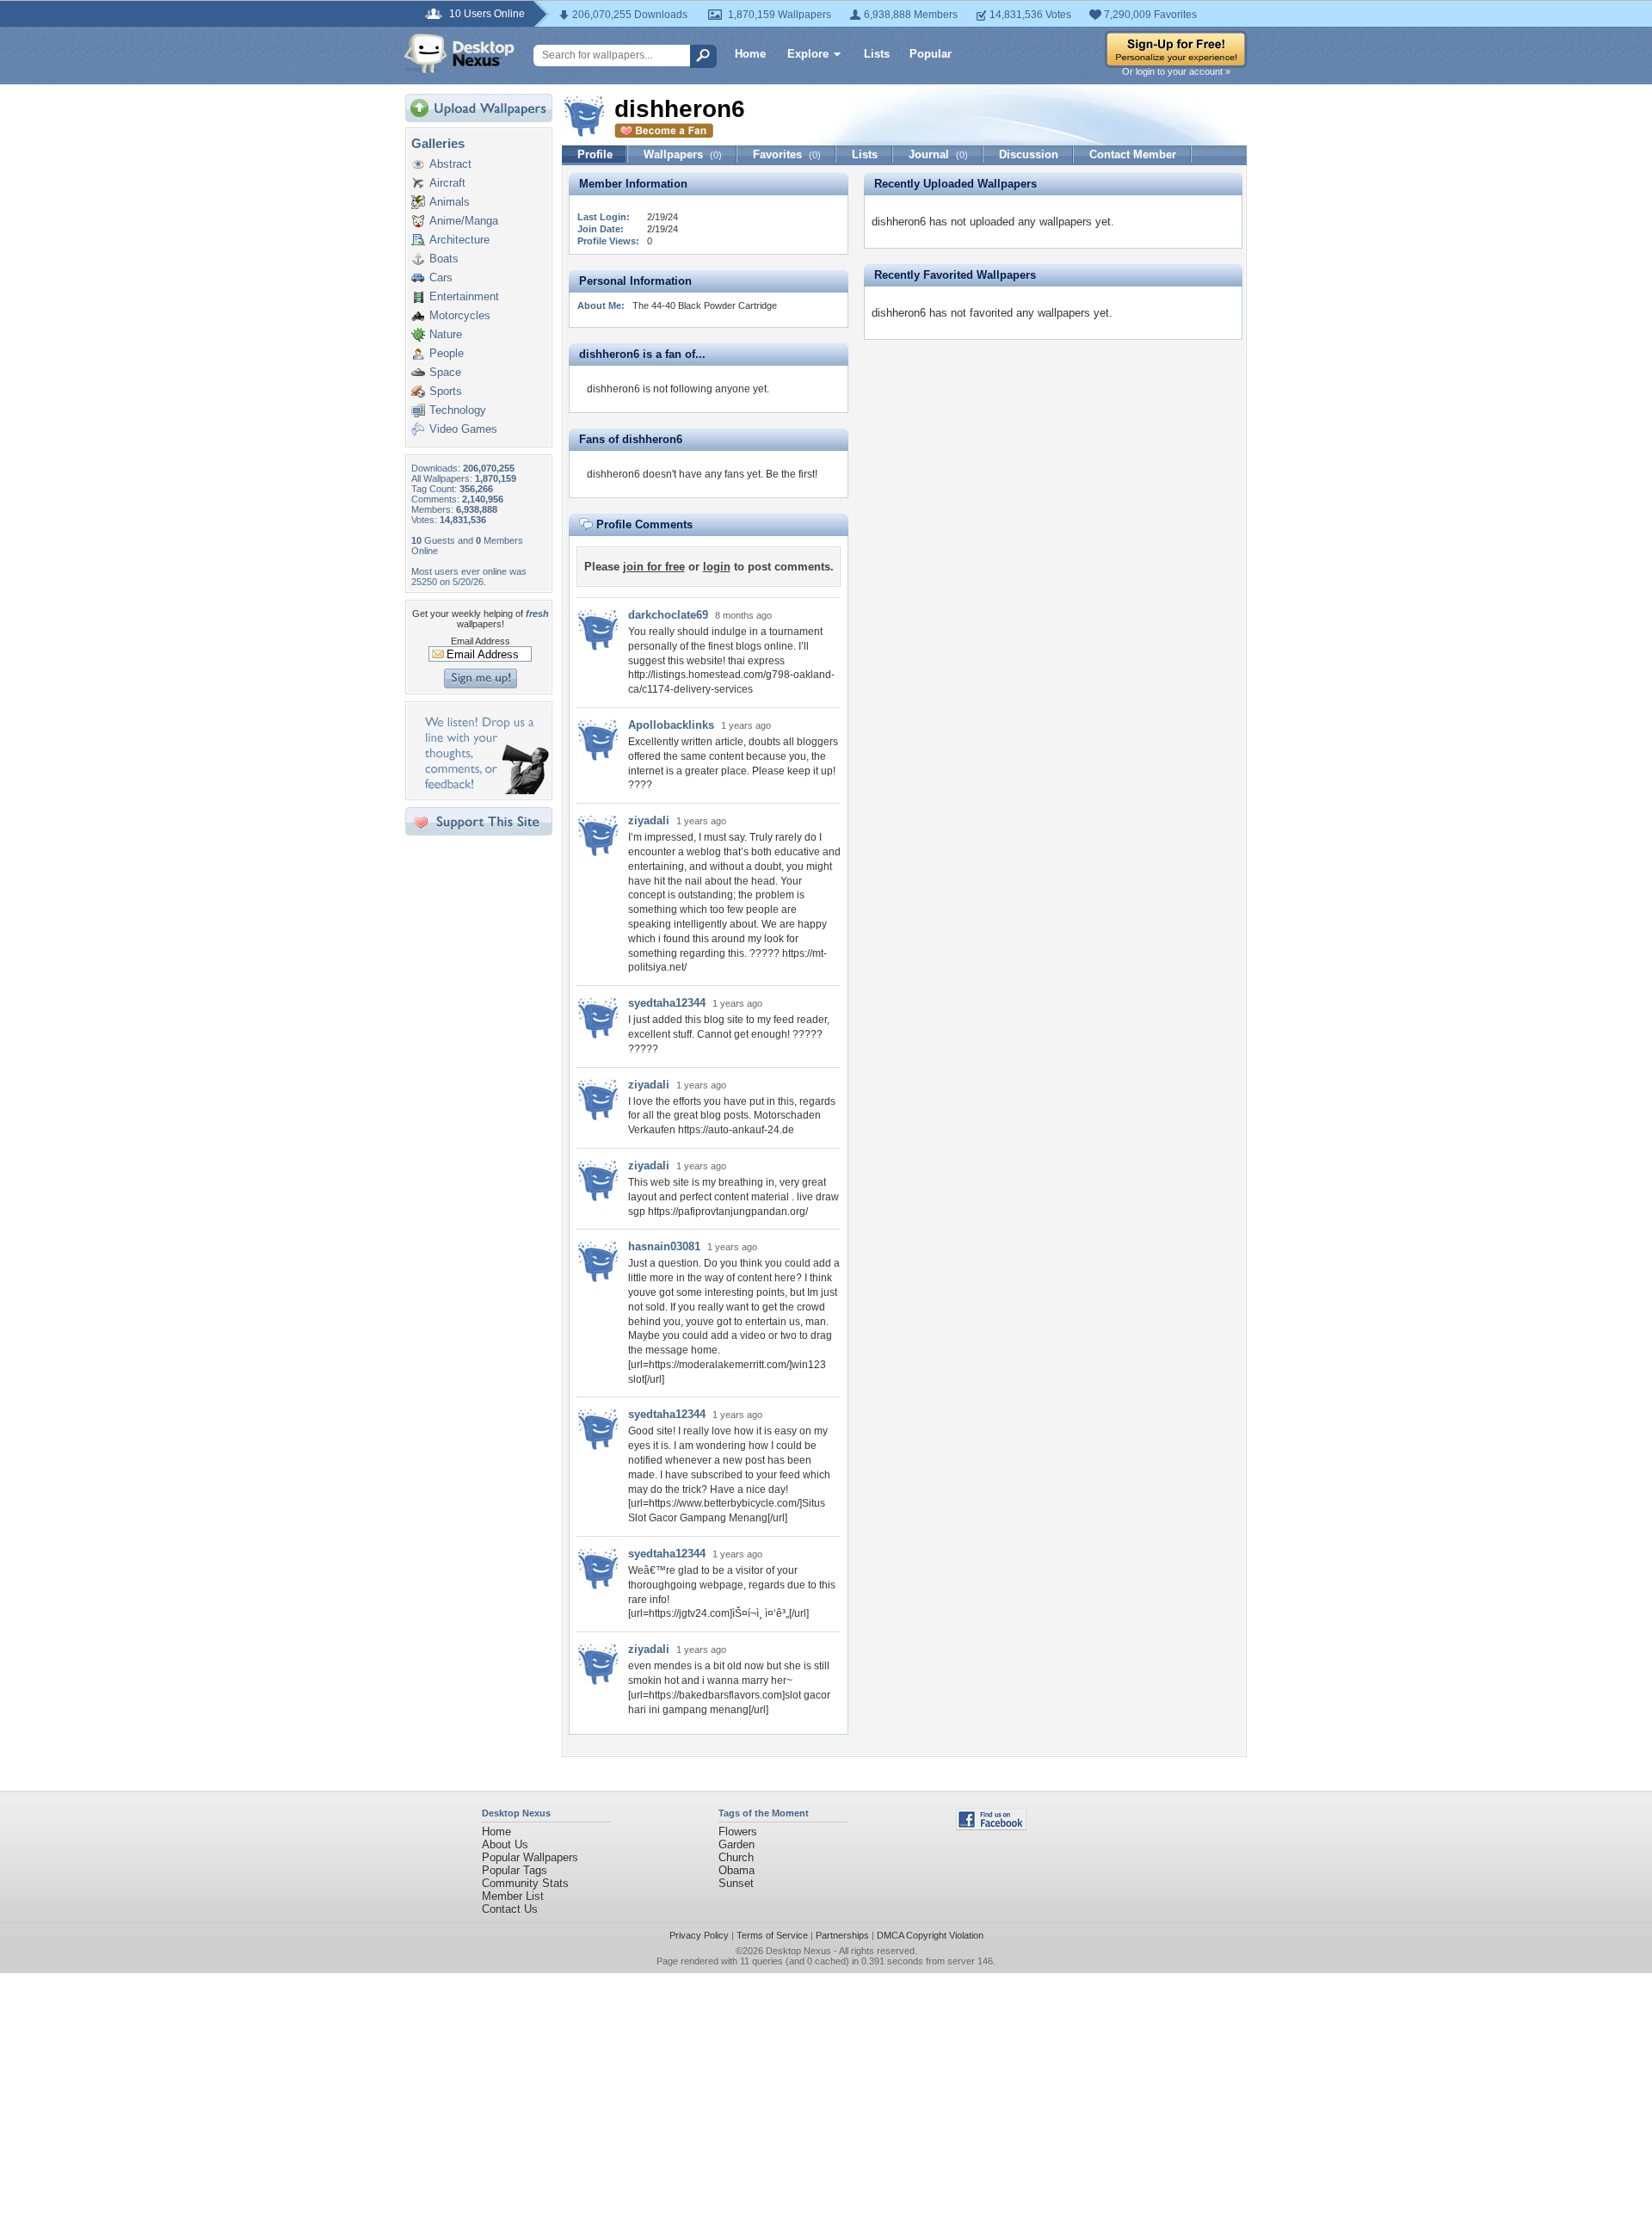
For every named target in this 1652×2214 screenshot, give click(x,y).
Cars (441, 278)
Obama (737, 1870)
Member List (513, 1896)
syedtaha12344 (667, 1003)
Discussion (1029, 154)
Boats (444, 259)
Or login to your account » (1176, 71)
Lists (877, 54)
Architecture (459, 240)
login (717, 567)
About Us (505, 1844)
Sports (446, 391)
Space (445, 372)
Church (736, 1857)
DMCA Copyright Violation (930, 1935)
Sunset (736, 1883)
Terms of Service (772, 1935)
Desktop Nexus (798, 1951)
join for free (654, 567)
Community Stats (525, 1883)
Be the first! (792, 474)
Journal (938, 154)
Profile (595, 154)
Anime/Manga (464, 221)
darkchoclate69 (668, 615)
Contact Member (1133, 154)
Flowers (738, 1832)
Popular (931, 54)
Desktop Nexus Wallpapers (459, 53)
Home (750, 54)
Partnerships (842, 1935)
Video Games (463, 429)
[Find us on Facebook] (991, 1826)
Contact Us (510, 1909)
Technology (458, 410)
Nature (446, 334)
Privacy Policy (699, 1935)
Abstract (450, 164)
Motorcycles (460, 315)
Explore (808, 54)
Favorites (787, 154)
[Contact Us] (484, 790)
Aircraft (447, 183)
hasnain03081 (664, 1246)
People (447, 353)
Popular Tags (515, 1870)
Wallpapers (683, 154)
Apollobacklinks (671, 725)
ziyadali (649, 820)
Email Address (481, 641)
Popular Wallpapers (530, 1857)
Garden (737, 1844)
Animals (450, 202)
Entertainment (464, 296)
